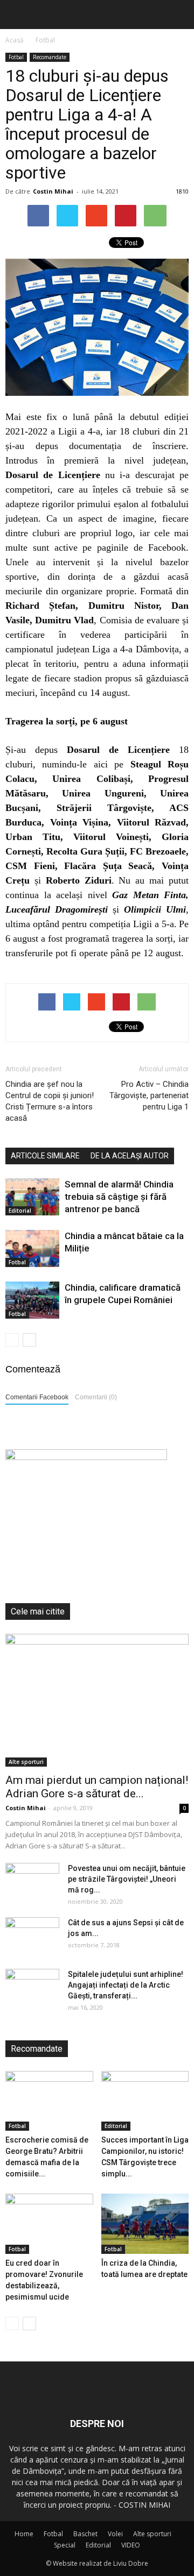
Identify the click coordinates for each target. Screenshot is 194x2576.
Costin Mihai (53, 191)
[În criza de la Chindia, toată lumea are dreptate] (145, 2224)
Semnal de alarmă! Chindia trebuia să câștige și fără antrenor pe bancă (119, 1197)
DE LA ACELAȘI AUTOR (130, 1156)
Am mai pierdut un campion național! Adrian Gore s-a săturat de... (97, 1787)
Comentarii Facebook (37, 1397)
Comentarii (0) (96, 1397)
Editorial (20, 1211)
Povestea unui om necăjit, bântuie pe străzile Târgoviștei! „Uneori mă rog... (127, 1879)
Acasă (15, 40)
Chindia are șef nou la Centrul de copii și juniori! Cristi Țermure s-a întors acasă (50, 1101)
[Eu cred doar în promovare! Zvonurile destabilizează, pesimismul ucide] (49, 2224)
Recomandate (50, 57)
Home (24, 2534)
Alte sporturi (26, 1762)
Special (65, 2545)
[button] (179, 15)
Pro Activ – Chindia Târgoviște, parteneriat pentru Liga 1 (149, 1095)
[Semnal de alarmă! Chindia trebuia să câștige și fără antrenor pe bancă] (32, 1197)
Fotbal (16, 57)
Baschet (85, 2534)
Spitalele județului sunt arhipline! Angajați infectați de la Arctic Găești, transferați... (126, 1985)
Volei (115, 2534)
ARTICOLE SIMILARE (45, 1156)
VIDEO (131, 2545)
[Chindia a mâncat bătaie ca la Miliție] (32, 1248)
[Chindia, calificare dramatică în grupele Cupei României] (32, 1300)
